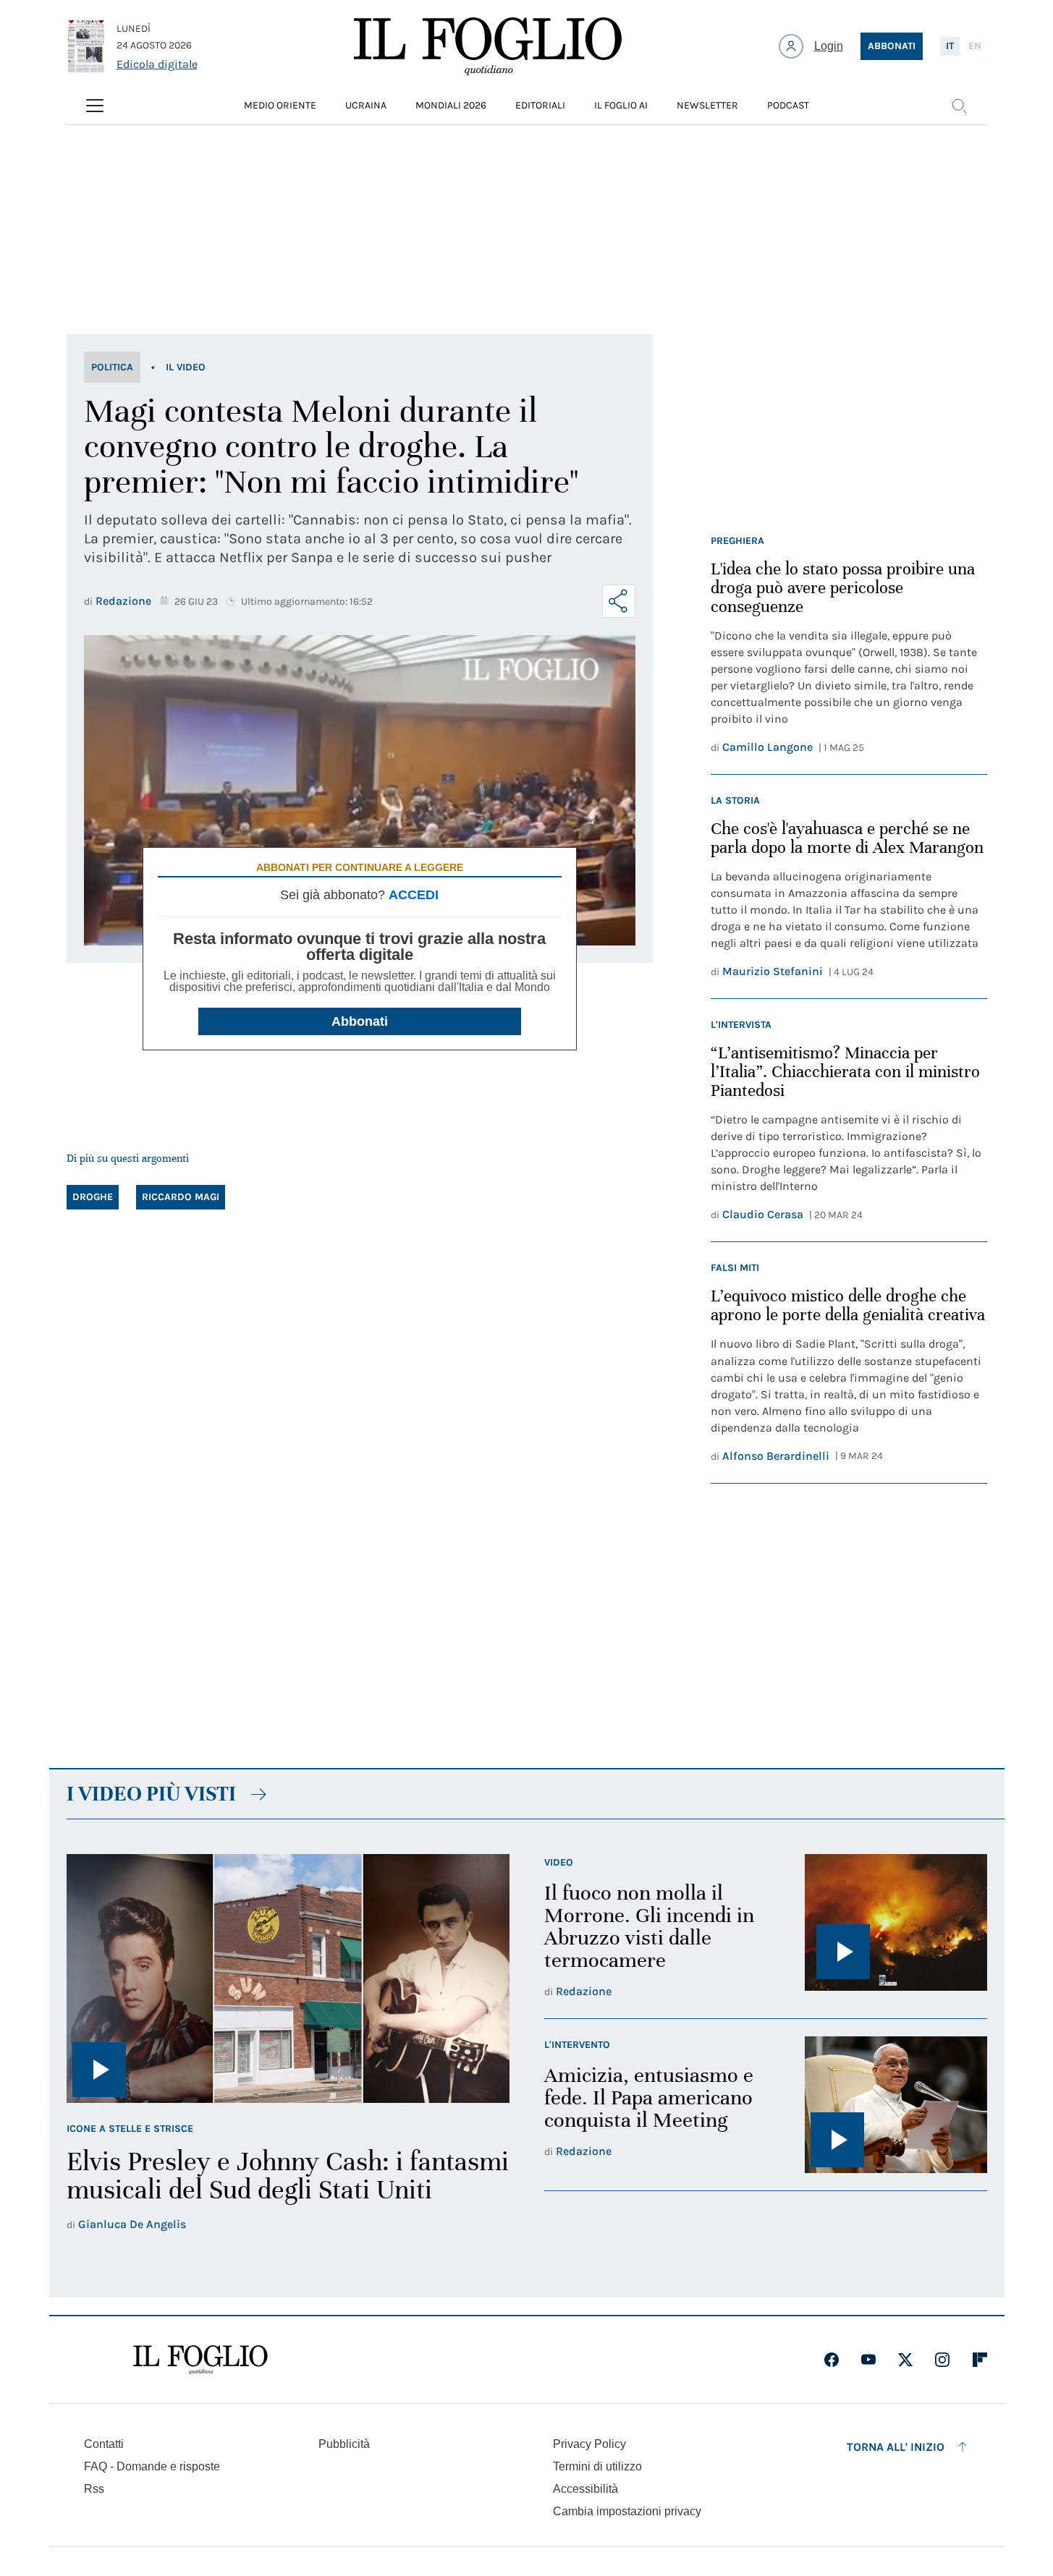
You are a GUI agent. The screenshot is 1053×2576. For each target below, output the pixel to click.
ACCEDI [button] (414, 895)
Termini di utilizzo (597, 2466)
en (975, 46)
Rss (94, 2489)
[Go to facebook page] (832, 2360)
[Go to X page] (905, 2360)
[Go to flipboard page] (980, 2360)
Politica (112, 367)
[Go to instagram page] (942, 2360)
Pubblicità (344, 2444)
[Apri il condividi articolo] (619, 601)
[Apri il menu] (95, 106)
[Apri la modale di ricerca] (959, 106)
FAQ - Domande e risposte (152, 2466)
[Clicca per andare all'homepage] (200, 2360)
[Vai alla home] (488, 46)
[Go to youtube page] (868, 2360)
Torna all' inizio (896, 2447)
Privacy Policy (589, 2444)
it (950, 46)
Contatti (104, 2444)
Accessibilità (585, 2489)
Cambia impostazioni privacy (627, 2512)
